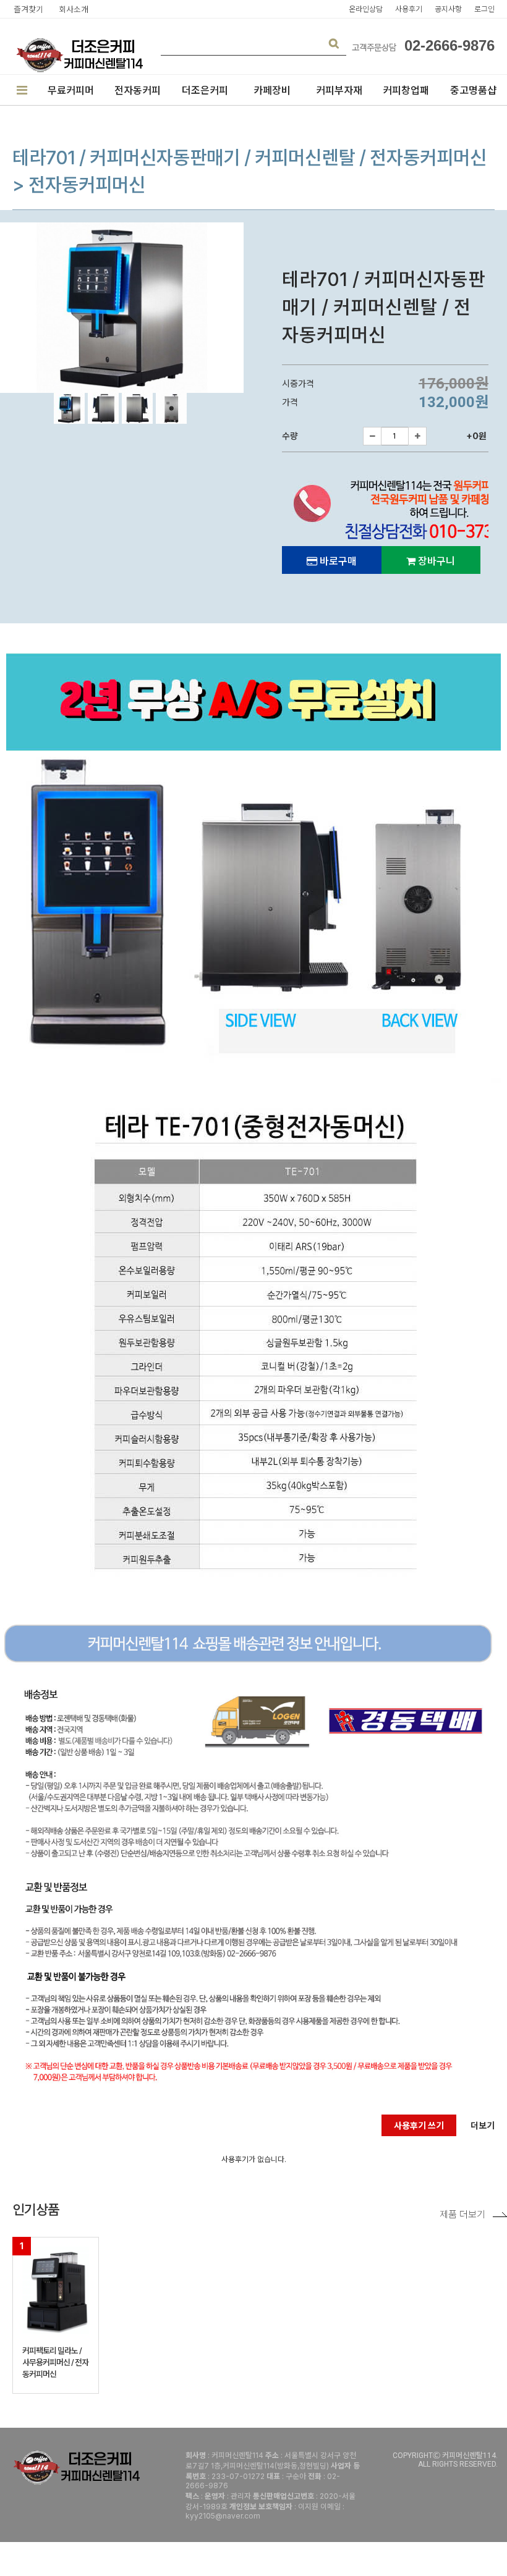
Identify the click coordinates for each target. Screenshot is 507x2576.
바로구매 (337, 561)
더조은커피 (205, 90)
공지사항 (448, 9)
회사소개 (74, 9)
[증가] (417, 436)
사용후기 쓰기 (419, 2125)
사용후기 (409, 9)
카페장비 (272, 90)
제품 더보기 (462, 2214)
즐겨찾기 (28, 9)
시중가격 (300, 384)
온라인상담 (366, 9)
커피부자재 (339, 90)
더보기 (483, 2125)
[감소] (372, 436)
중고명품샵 (473, 90)
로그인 (484, 9)
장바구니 (435, 561)
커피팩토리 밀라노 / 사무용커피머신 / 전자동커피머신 (55, 2362)
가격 (292, 402)
